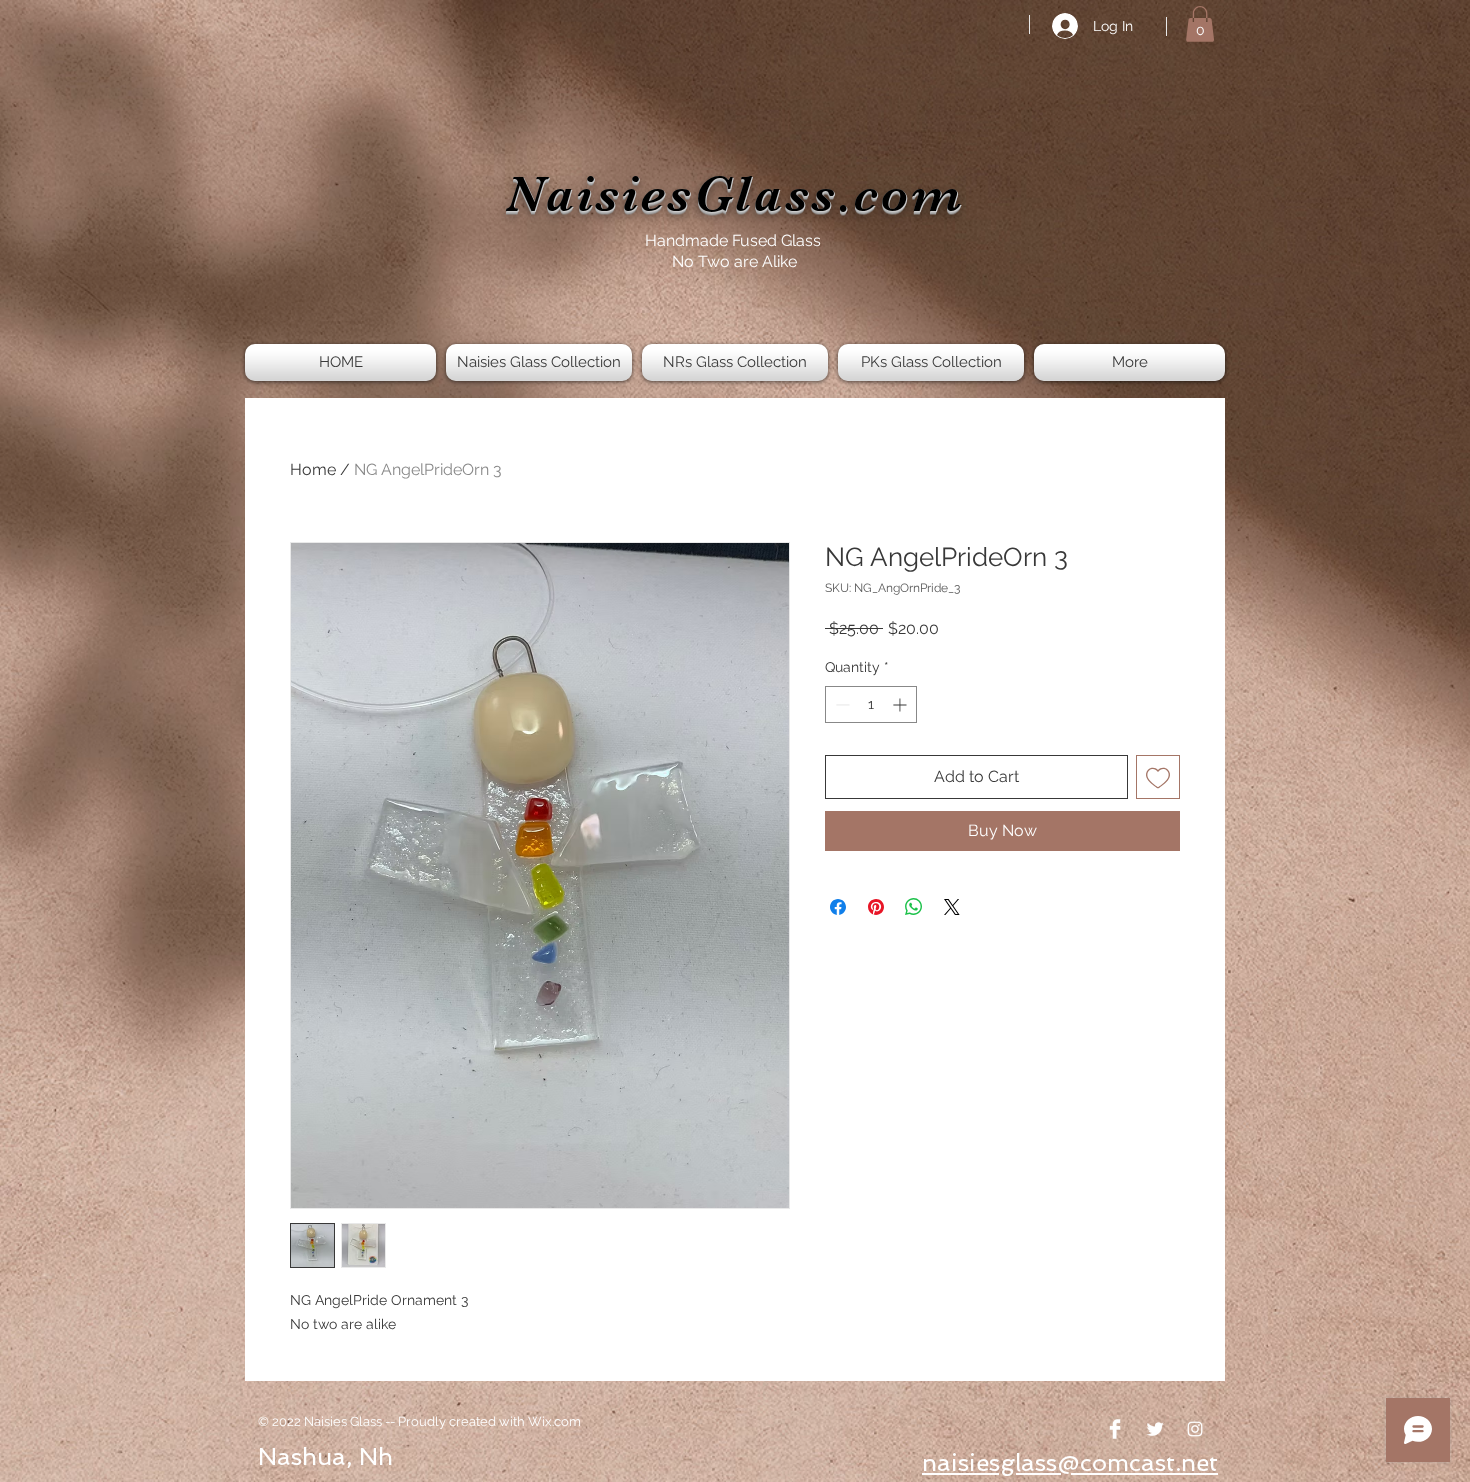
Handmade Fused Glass (735, 240)
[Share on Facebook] (838, 907)
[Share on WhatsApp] (914, 907)
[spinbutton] (871, 704)
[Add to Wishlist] (1158, 777)
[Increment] (901, 704)
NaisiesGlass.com (735, 194)
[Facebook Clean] (1115, 1429)
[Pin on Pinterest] (876, 907)
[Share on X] (952, 907)
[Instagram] (1195, 1429)
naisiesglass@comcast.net (1070, 1462)
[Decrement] (840, 704)
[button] (1200, 24)
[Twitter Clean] (1155, 1429)
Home (313, 469)
